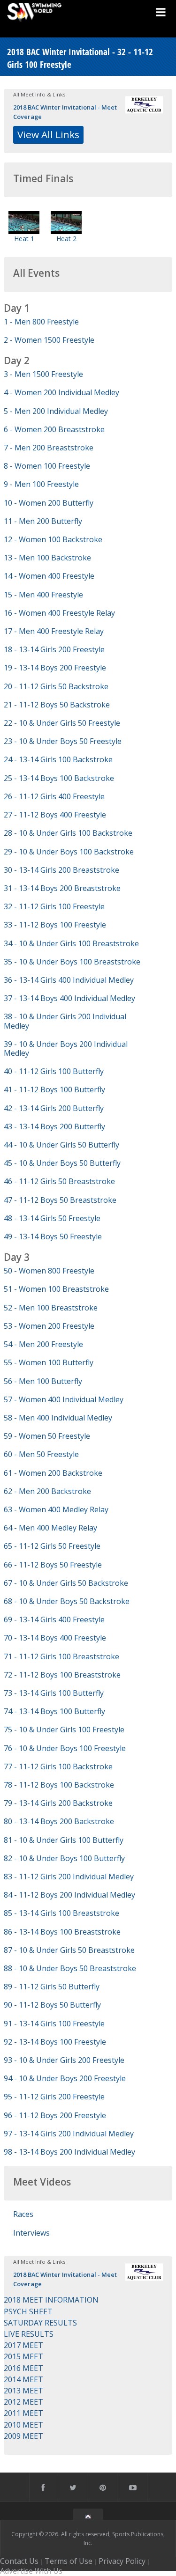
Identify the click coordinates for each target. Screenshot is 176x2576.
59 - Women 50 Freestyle (47, 1436)
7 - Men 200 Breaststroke (49, 448)
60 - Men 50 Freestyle (41, 1454)
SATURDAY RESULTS (40, 2323)
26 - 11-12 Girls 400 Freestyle (54, 796)
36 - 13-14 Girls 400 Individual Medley (69, 980)
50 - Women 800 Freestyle (49, 1271)
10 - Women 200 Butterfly (49, 503)
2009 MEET (23, 2436)
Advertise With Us (31, 2571)
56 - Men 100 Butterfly (43, 1381)
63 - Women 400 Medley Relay (56, 1509)
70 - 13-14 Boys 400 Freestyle (55, 1638)
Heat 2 (66, 239)
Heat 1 (24, 239)
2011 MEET (23, 2413)
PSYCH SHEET (28, 2311)
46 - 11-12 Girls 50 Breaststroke (59, 1181)
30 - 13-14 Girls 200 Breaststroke (61, 870)
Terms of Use (69, 2561)
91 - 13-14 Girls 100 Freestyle (54, 2024)
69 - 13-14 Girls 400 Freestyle (54, 1619)
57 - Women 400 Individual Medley (64, 1399)
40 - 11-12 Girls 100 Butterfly (54, 1071)
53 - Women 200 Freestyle (49, 1326)
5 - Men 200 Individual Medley (56, 411)
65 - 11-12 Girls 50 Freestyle (52, 1546)
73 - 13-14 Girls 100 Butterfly (54, 1693)
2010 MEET (23, 2425)
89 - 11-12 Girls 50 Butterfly (52, 1987)
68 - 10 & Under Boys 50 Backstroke (67, 1601)
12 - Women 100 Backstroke (53, 539)
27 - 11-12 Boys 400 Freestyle (55, 815)
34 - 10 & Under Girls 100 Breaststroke (71, 943)
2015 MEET (23, 2356)
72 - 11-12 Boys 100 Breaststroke (62, 1675)
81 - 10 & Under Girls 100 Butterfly (64, 1840)
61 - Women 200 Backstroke (53, 1473)
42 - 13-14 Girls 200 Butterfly (54, 1108)
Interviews (31, 2233)
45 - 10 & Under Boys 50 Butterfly (62, 1163)
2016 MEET (23, 2368)
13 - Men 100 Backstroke (47, 558)
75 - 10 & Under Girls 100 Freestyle (64, 1730)
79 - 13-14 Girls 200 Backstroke (58, 1803)
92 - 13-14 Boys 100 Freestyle (55, 2042)
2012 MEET (23, 2402)
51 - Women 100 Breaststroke (56, 1289)
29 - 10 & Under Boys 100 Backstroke (69, 852)
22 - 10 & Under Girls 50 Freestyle (62, 723)
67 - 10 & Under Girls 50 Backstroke (66, 1583)
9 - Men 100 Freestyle (41, 484)
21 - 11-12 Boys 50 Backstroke (57, 705)
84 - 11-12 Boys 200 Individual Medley (69, 1895)
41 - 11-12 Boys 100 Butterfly (54, 1089)
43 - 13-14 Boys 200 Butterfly (54, 1126)
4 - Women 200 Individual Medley (61, 392)
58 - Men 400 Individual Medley (58, 1418)
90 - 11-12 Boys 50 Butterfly (52, 2005)
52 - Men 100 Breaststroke (51, 1308)
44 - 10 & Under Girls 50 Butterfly (61, 1145)
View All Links (48, 134)
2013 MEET (23, 2391)
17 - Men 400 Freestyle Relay (54, 631)
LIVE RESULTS (29, 2334)
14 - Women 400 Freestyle (49, 576)
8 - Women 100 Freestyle (47, 466)
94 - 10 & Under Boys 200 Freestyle (65, 2078)
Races (23, 2214)
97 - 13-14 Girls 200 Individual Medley (69, 2134)
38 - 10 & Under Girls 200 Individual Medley (65, 1021)
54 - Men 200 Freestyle (43, 1344)
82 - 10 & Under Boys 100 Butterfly (64, 1858)
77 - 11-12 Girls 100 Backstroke (58, 1766)
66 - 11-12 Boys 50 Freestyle (53, 1565)
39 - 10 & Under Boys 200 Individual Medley (66, 1049)
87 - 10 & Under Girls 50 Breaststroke (69, 1950)
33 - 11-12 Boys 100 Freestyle (55, 925)
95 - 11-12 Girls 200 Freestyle (54, 2097)
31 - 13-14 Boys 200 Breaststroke (62, 888)
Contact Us (19, 2561)
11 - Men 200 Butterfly (43, 521)
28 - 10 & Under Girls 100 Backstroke (68, 833)
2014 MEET (23, 2379)
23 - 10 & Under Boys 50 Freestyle (63, 741)
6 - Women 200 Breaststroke (54, 429)
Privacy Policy (122, 2561)
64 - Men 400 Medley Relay (50, 1528)
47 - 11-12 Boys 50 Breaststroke (60, 1200)
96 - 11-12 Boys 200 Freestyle (55, 2115)
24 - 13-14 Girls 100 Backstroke (58, 759)
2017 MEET (23, 2345)
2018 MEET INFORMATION (51, 2300)
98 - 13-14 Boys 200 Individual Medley (69, 2152)
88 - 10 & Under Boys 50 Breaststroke (70, 1968)
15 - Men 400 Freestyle (43, 595)
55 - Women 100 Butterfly (49, 1362)
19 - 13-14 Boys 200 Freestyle (55, 668)
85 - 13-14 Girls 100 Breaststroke (61, 1913)
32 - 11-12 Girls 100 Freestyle (54, 906)
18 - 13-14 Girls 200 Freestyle (54, 649)
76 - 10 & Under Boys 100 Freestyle (65, 1748)
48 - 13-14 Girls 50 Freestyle (52, 1218)
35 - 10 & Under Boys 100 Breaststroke (72, 962)
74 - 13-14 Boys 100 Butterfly (54, 1711)
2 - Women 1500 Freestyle (49, 340)
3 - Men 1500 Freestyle (43, 374)
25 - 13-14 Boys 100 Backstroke (59, 778)
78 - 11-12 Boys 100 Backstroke (59, 1785)
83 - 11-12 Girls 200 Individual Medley (69, 1877)
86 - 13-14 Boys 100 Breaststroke (62, 1932)
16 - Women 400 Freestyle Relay (59, 613)
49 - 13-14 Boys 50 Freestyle (53, 1236)
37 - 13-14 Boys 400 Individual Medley (69, 998)
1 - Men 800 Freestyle (41, 322)
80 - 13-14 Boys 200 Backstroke (59, 1821)
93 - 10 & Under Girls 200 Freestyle (64, 2060)
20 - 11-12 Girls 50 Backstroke (56, 686)
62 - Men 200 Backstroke (47, 1491)
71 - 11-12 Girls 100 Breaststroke (61, 1656)
